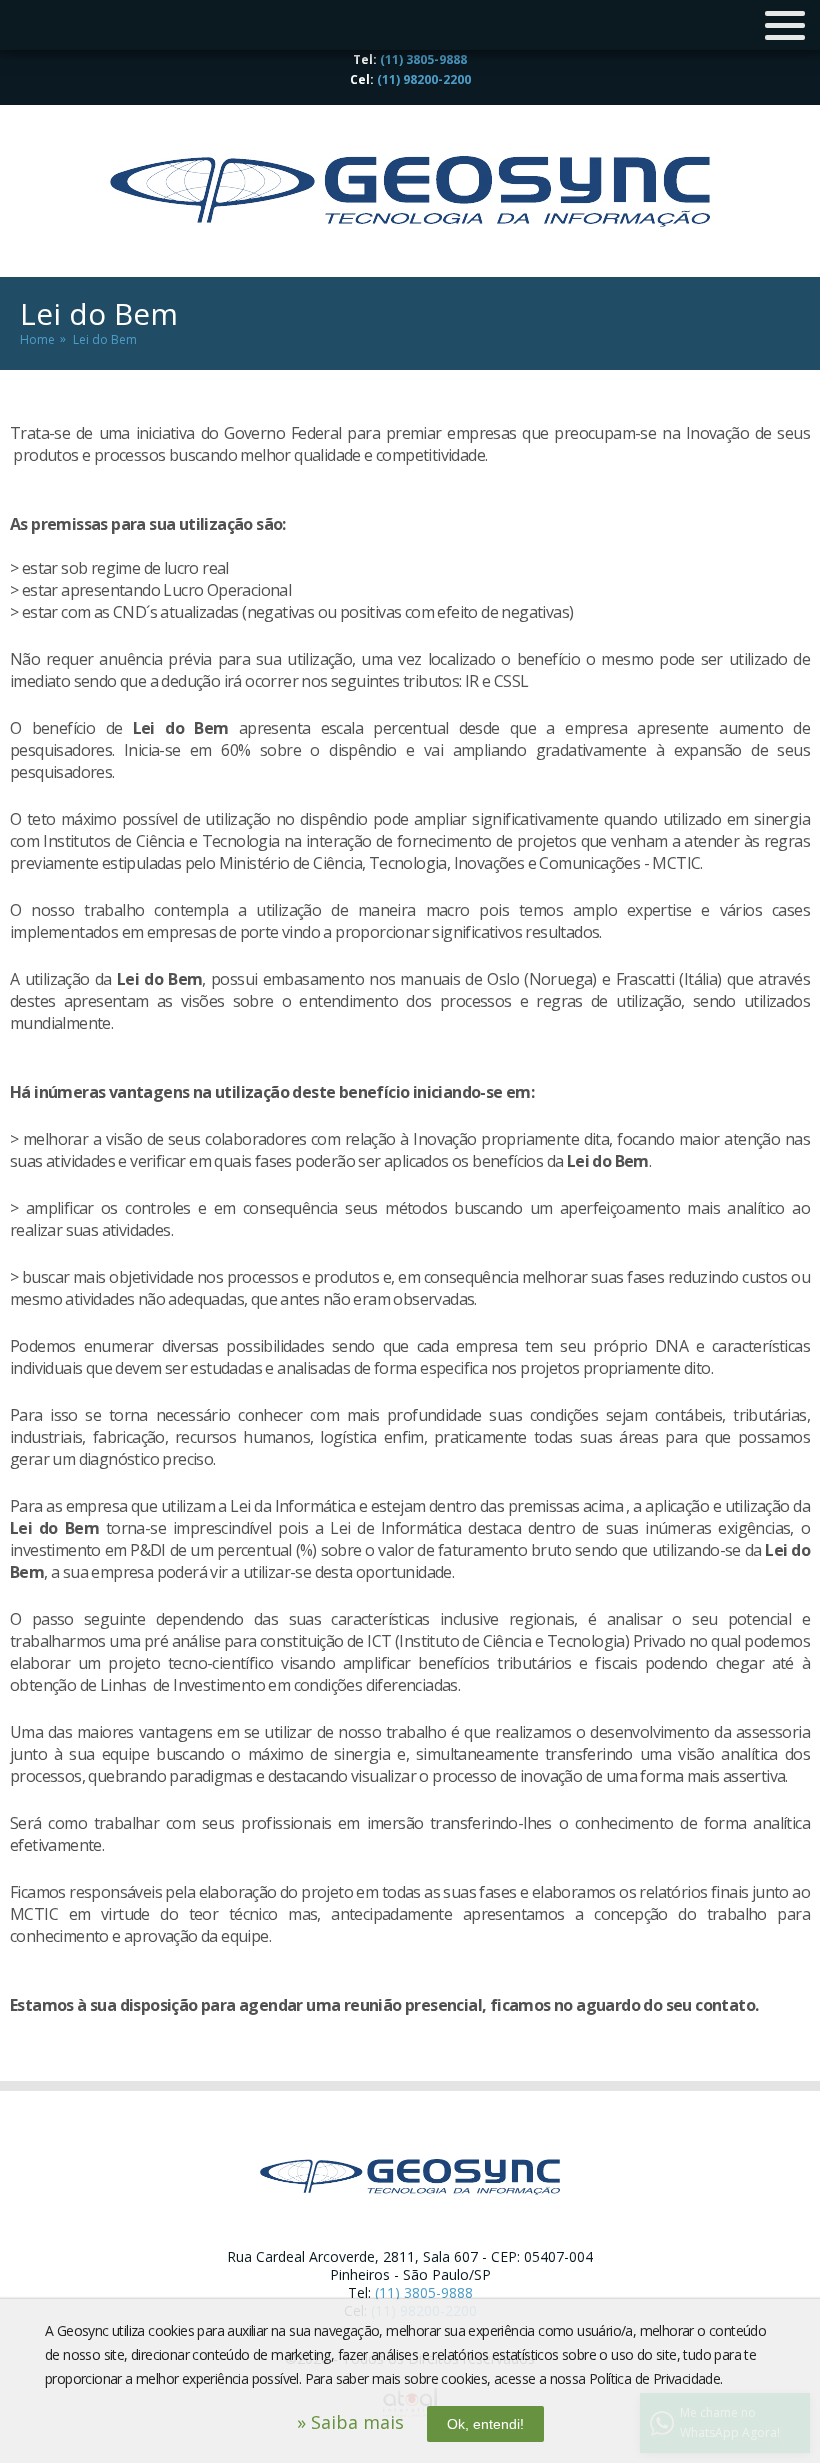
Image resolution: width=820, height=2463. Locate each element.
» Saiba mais (350, 2422)
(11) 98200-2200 (424, 79)
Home (37, 339)
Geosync (410, 191)
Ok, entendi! (485, 2424)
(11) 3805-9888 (423, 59)
